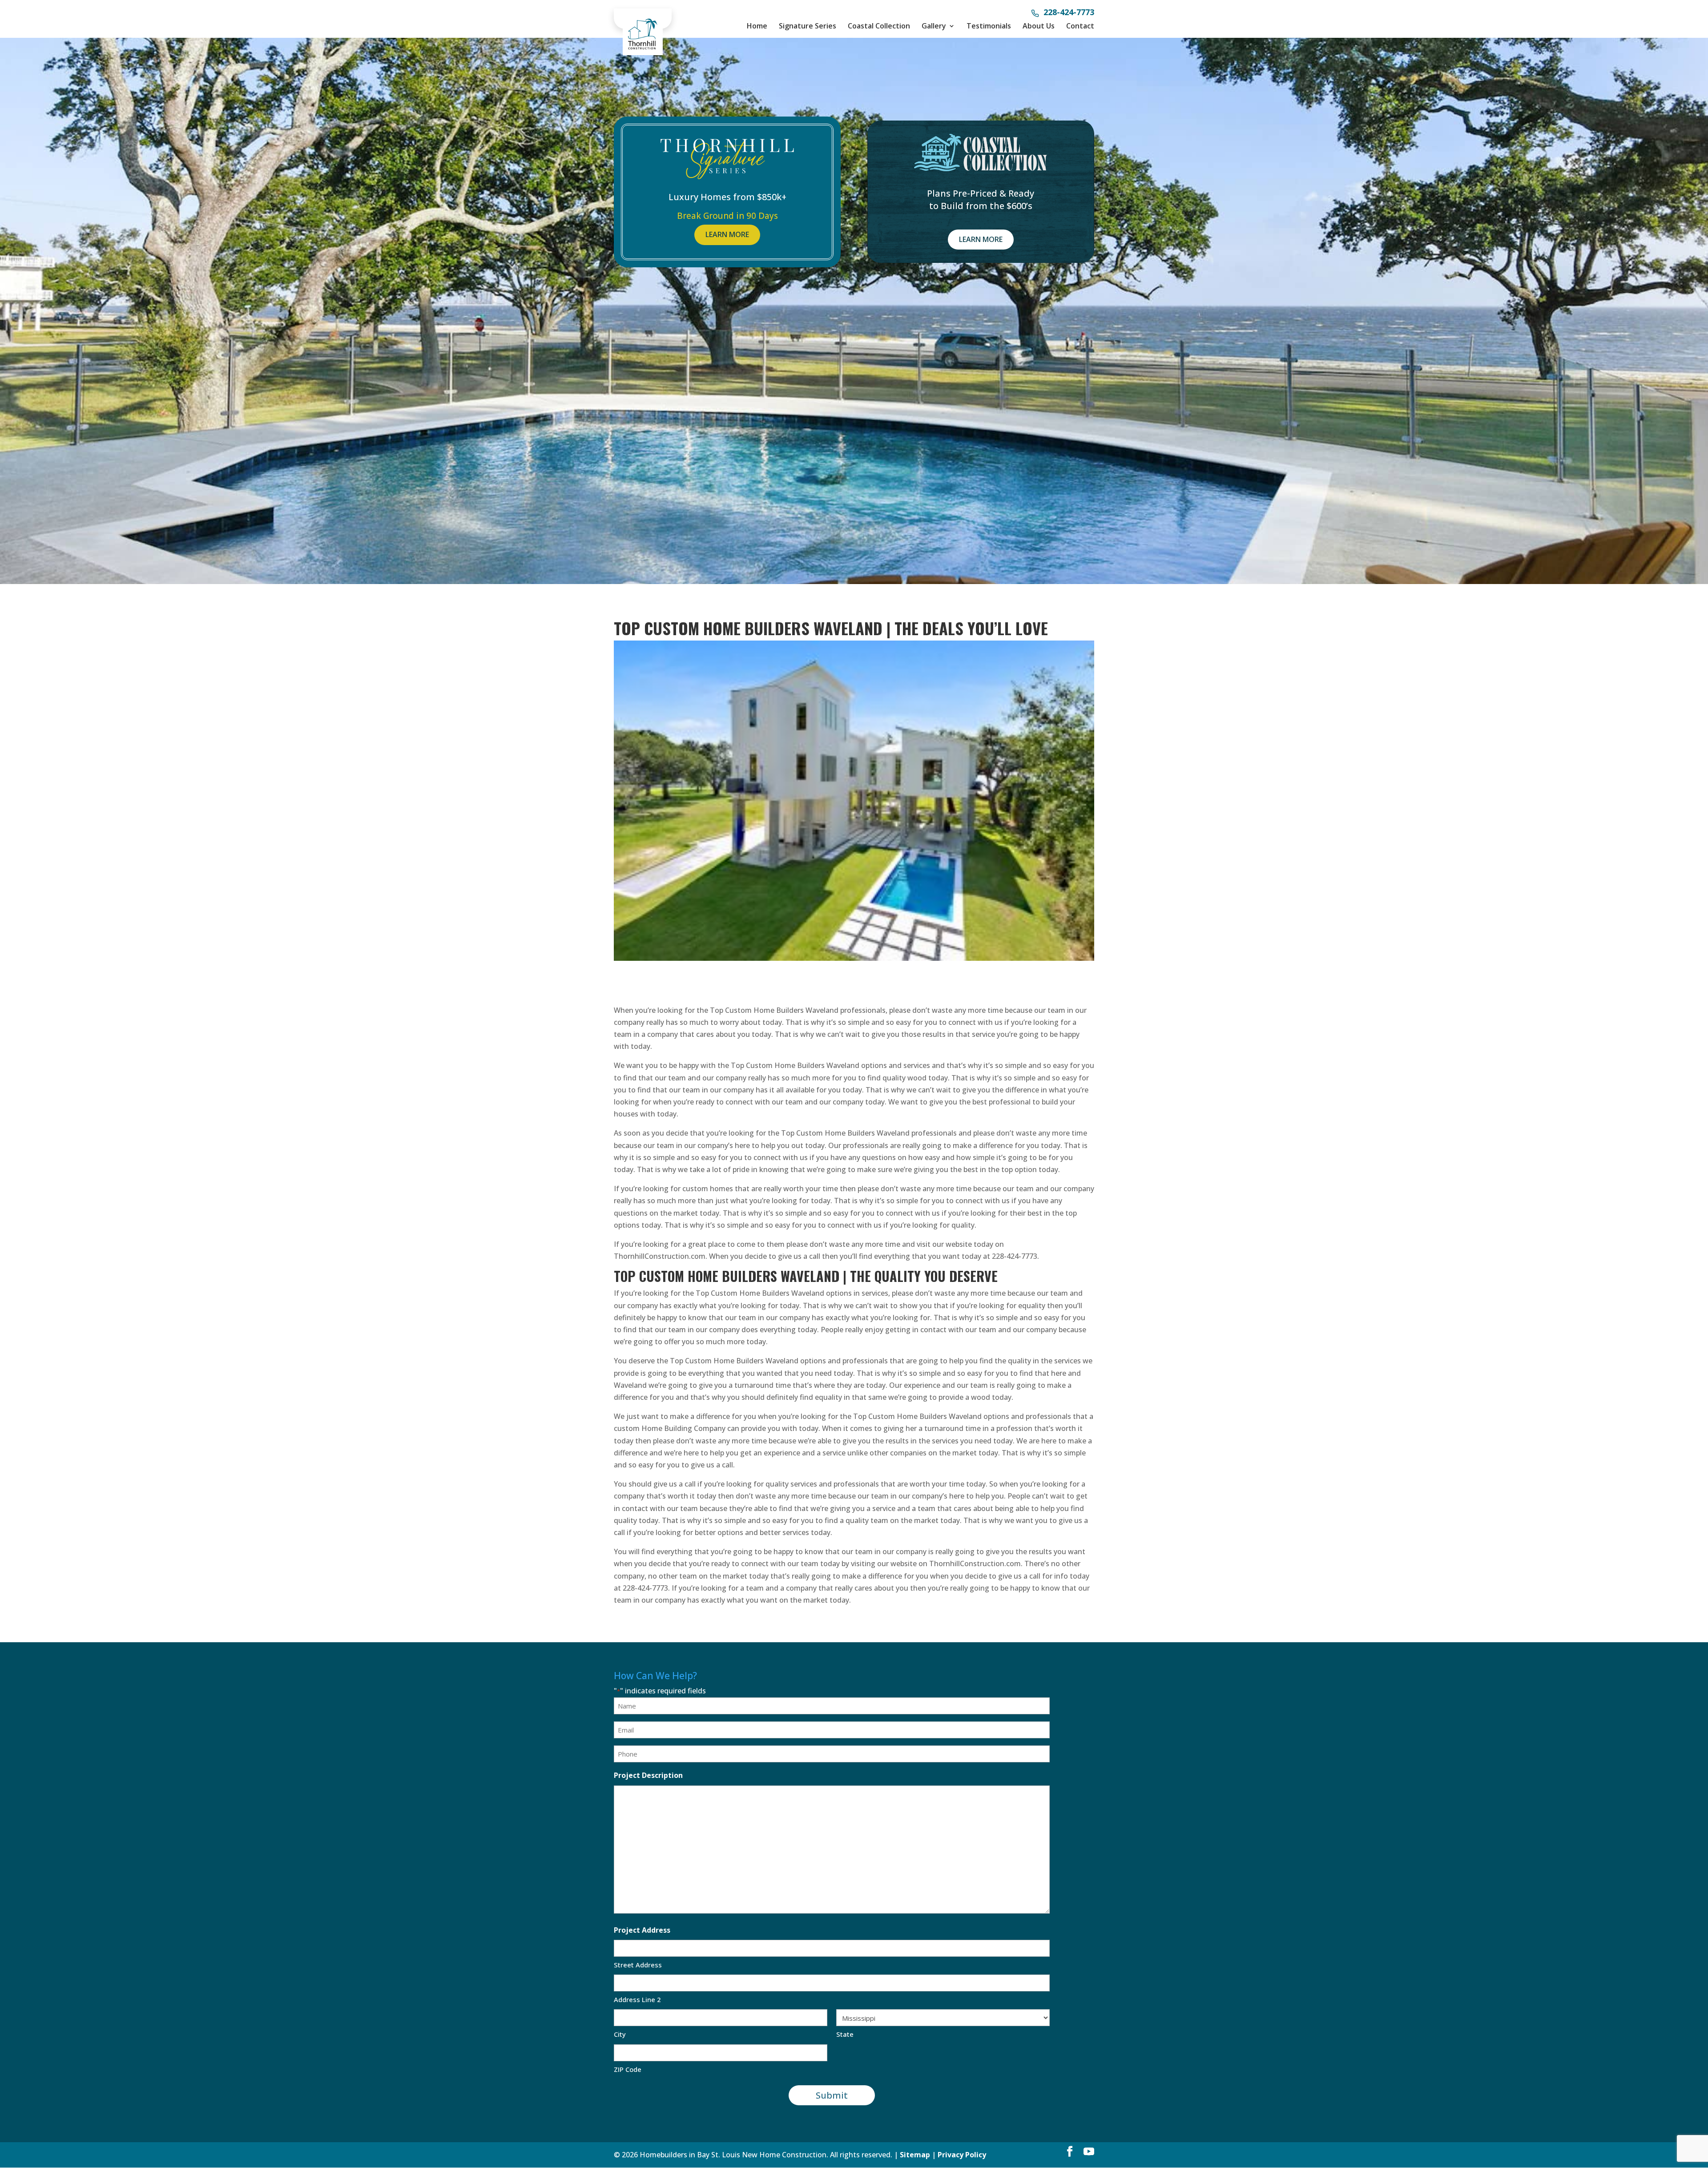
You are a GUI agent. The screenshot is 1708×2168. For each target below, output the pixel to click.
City (620, 2034)
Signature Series (808, 26)
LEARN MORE (727, 234)
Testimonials (989, 26)
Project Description (648, 1775)
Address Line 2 (637, 1999)
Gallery (934, 26)
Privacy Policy (962, 2155)
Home (757, 26)
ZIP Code (628, 2069)
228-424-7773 (1069, 13)
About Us (1039, 26)
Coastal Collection (879, 26)
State (845, 2034)
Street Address (638, 1965)
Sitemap (915, 2155)
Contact (1080, 26)
